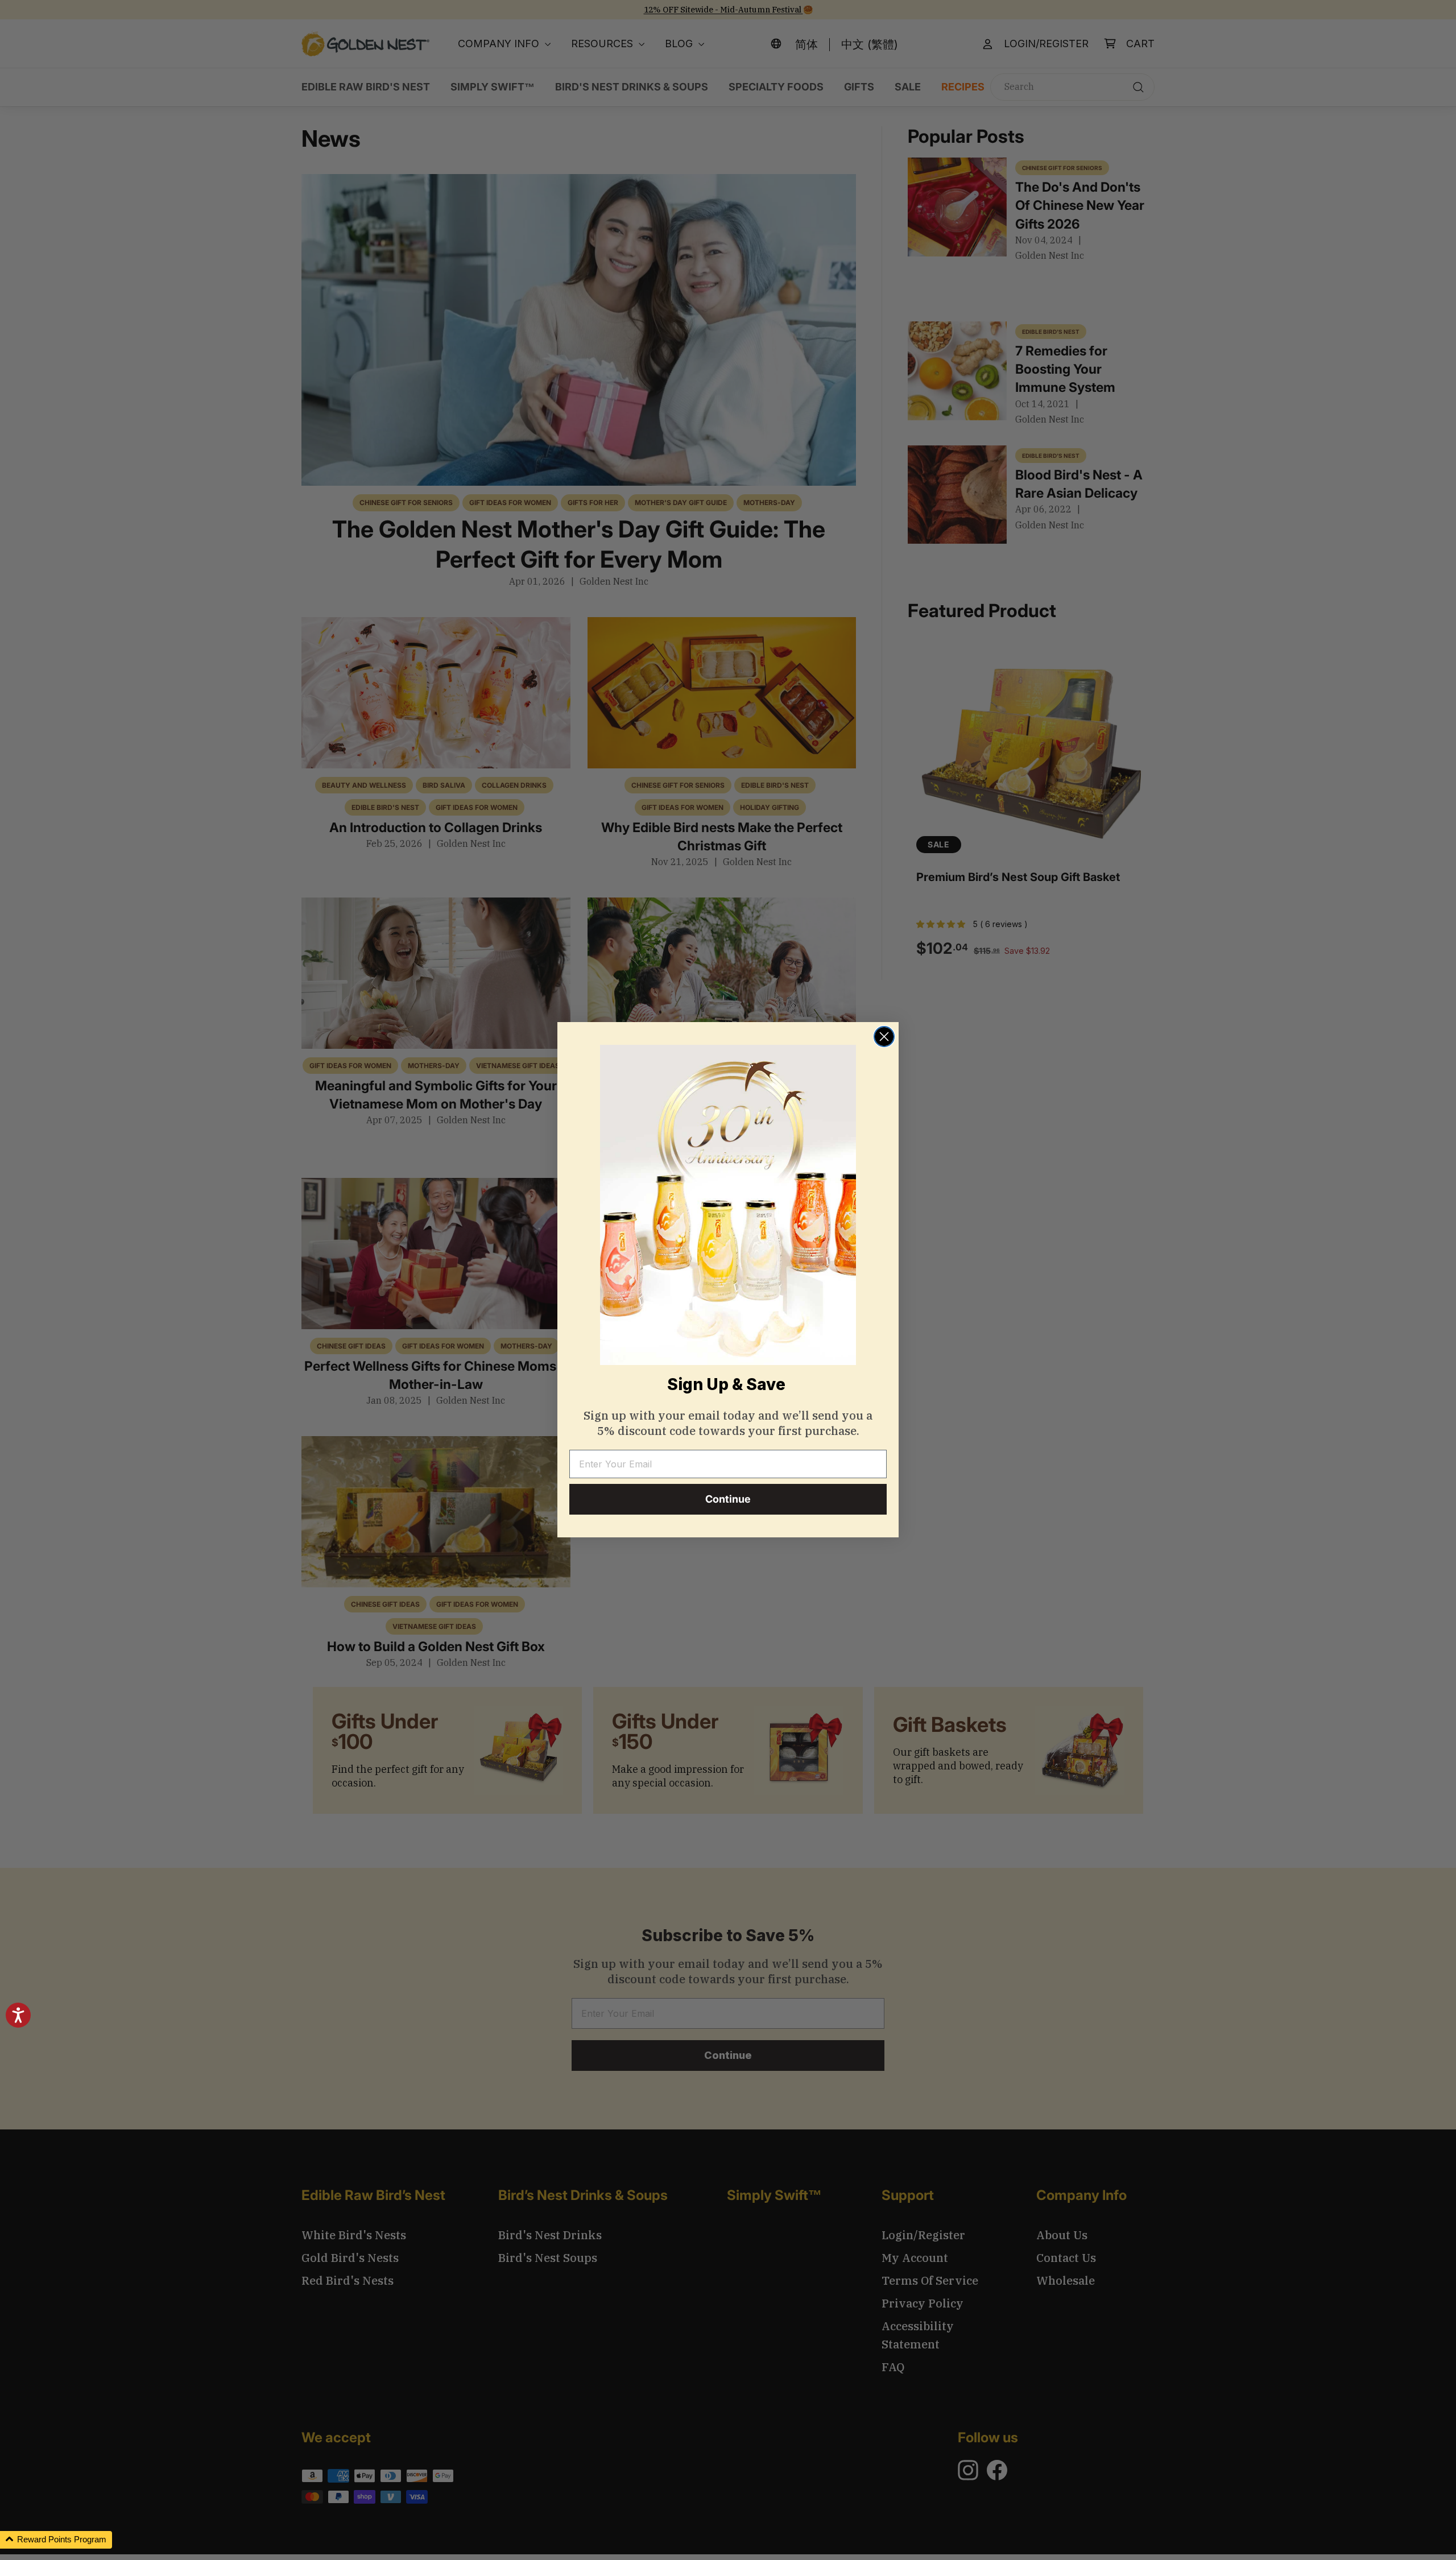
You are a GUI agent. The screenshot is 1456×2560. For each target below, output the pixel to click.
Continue (728, 1500)
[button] (56, 2540)
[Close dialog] (884, 1037)
